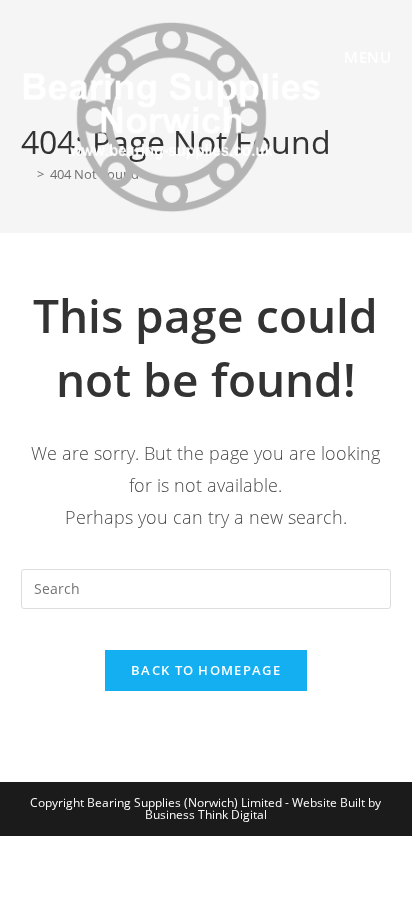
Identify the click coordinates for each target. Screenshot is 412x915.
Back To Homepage (206, 670)
